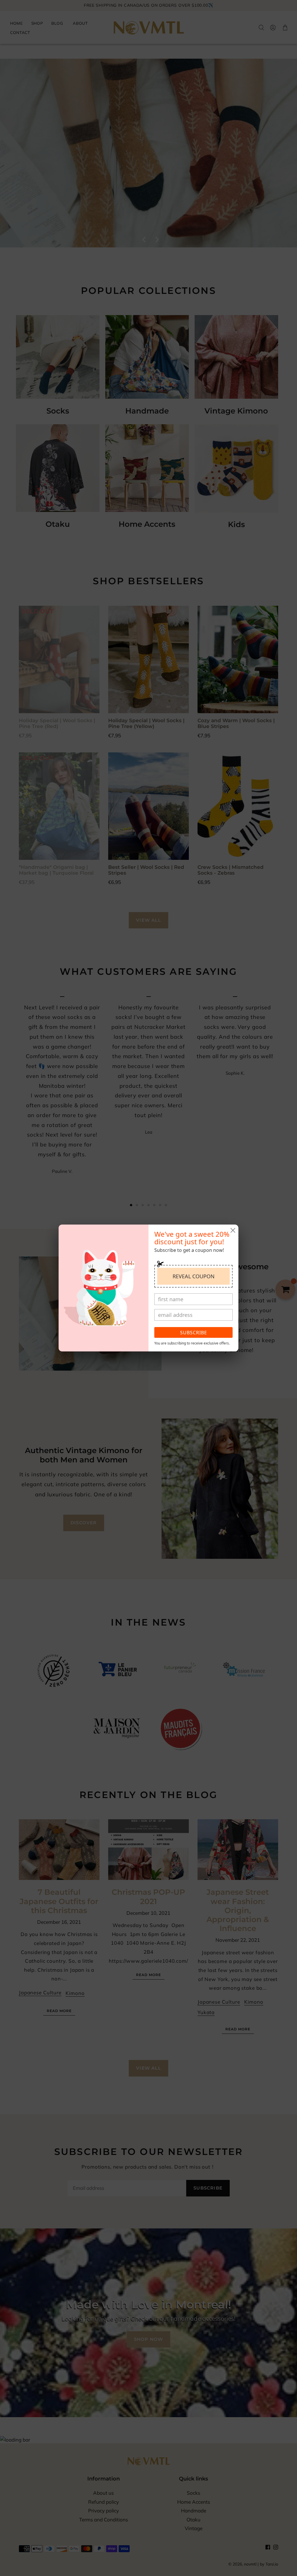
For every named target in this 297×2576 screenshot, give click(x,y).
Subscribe (194, 1333)
